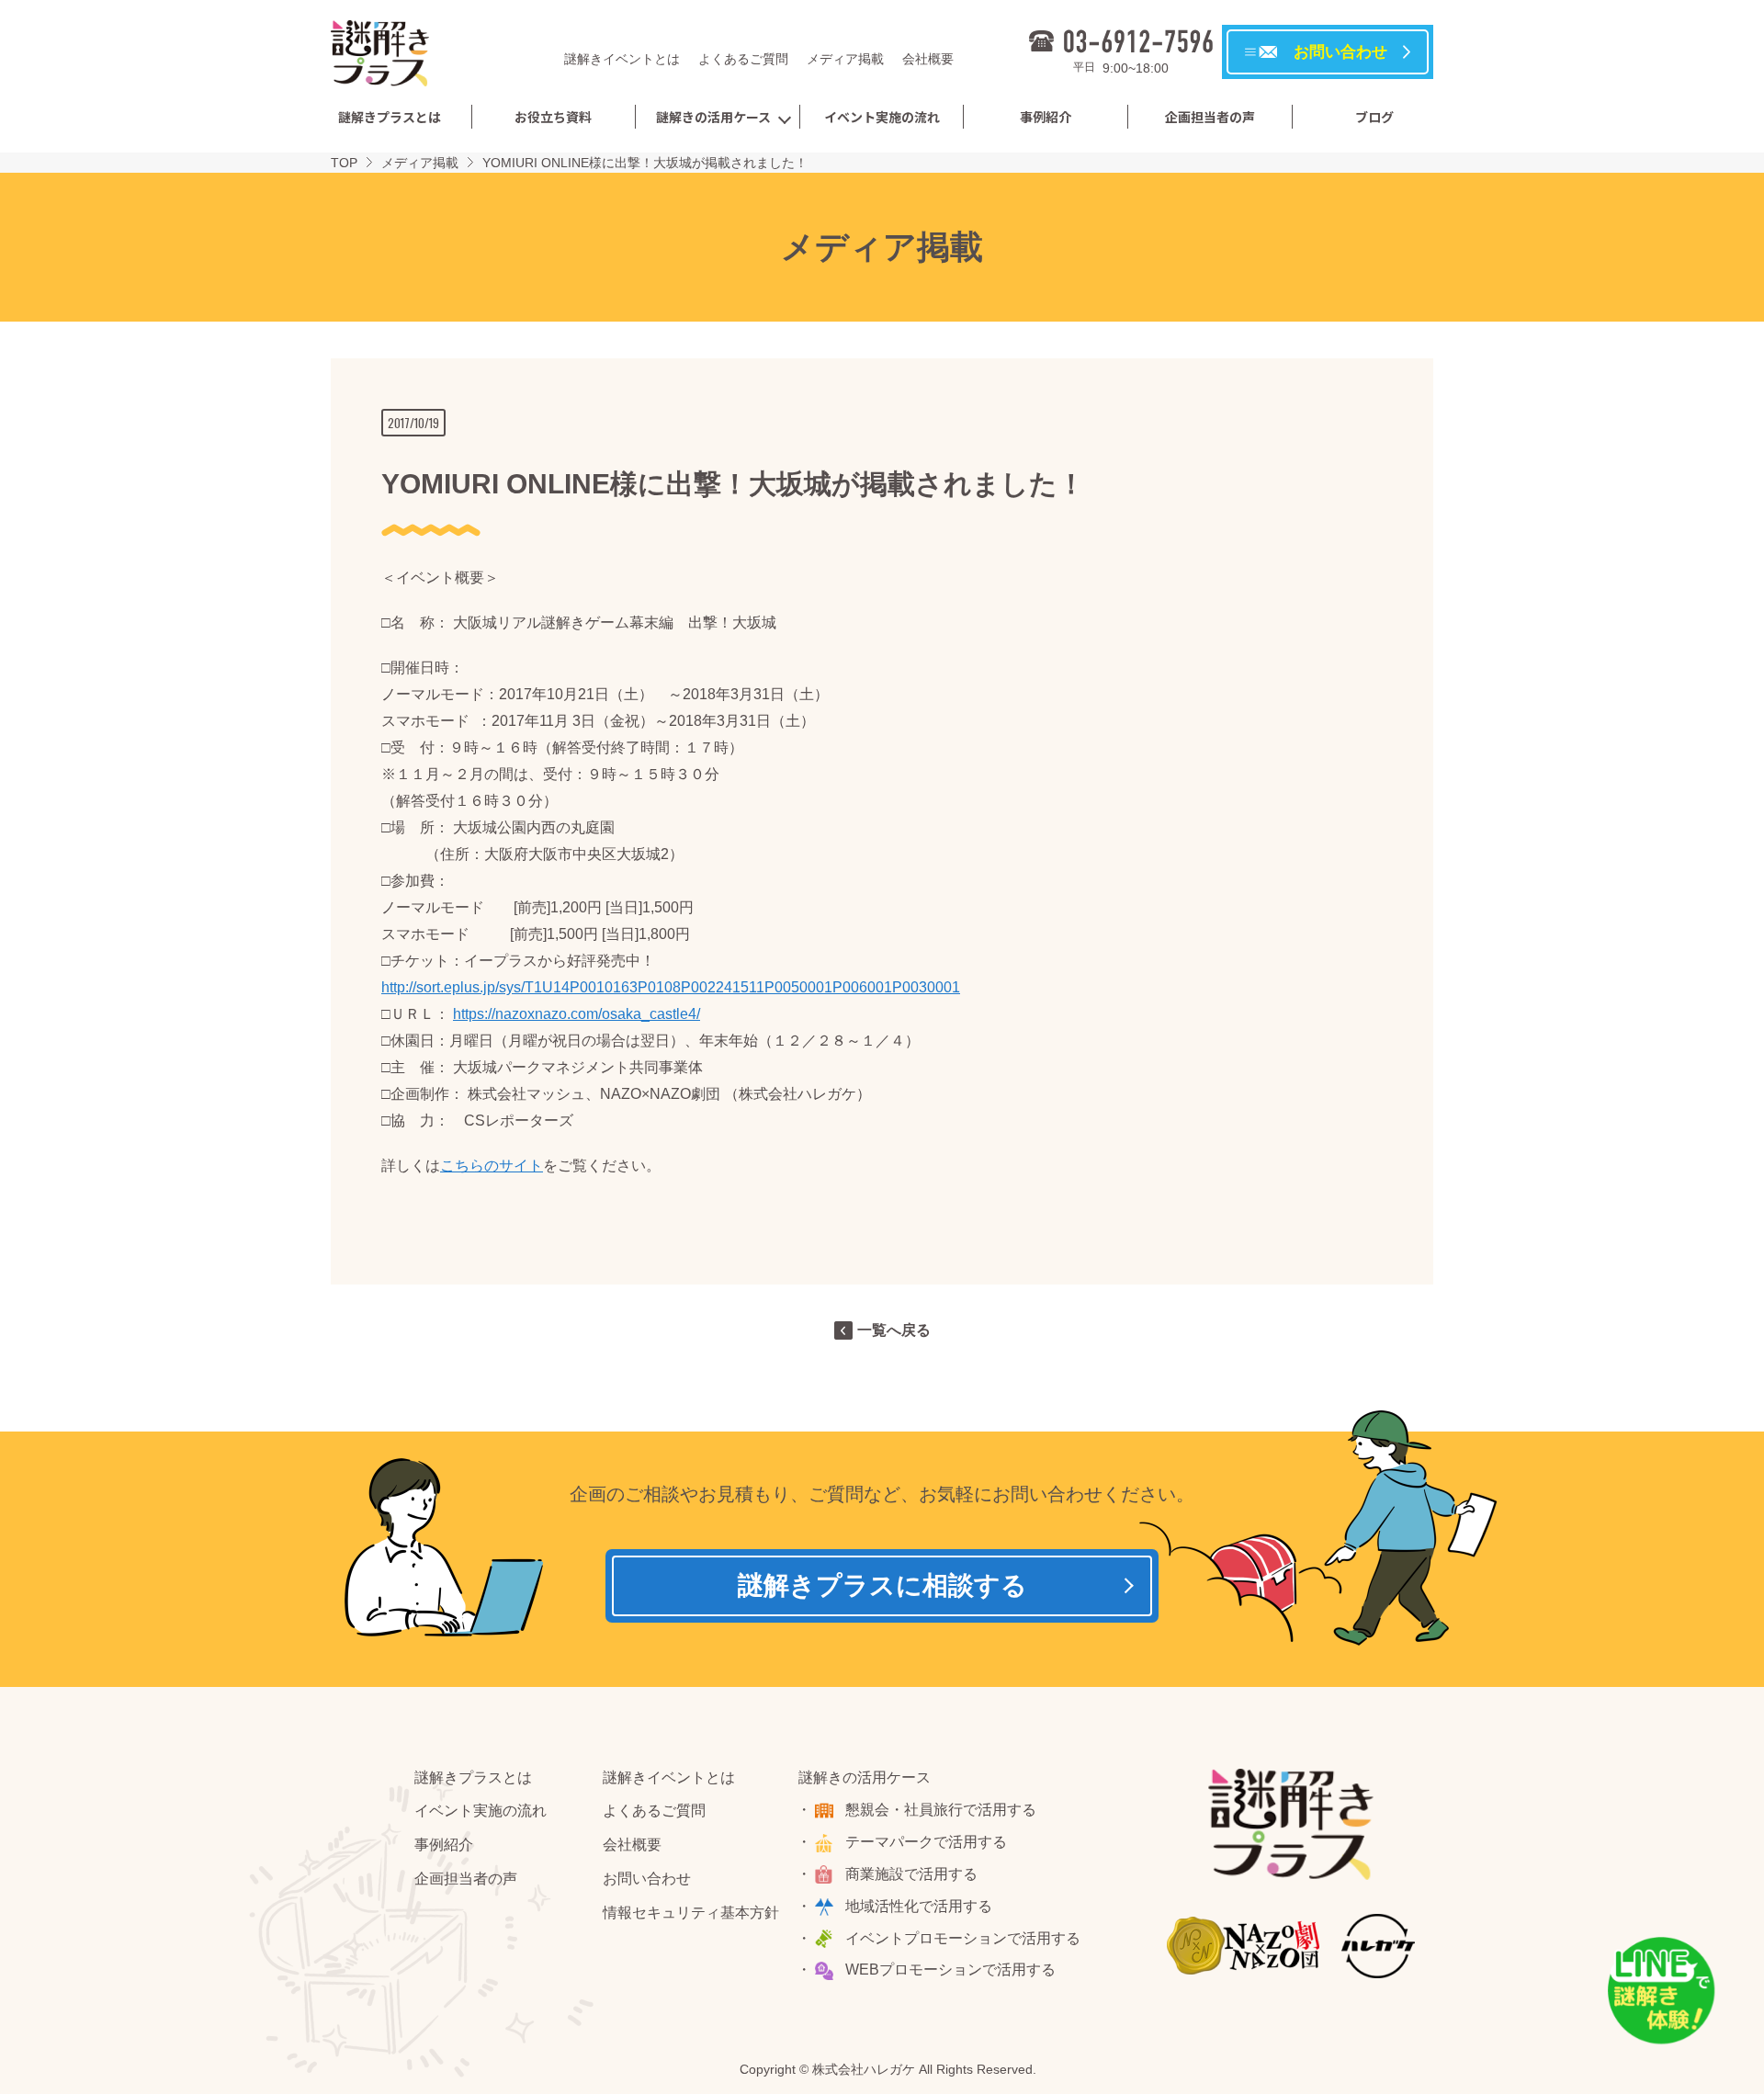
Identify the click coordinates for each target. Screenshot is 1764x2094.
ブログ (1374, 117)
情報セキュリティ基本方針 (691, 1913)
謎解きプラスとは (390, 117)
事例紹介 (1046, 117)
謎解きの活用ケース (713, 117)
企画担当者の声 (1210, 117)
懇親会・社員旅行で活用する (941, 1810)
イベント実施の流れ (882, 117)
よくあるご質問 (743, 59)
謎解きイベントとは (622, 59)
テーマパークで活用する (926, 1842)
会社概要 (928, 59)
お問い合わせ (647, 1879)
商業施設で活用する (911, 1874)
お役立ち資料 (553, 117)
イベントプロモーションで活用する (963, 1938)
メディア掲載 (845, 59)
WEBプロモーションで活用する (950, 1969)
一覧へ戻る (894, 1330)
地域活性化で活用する (919, 1906)
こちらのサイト (492, 1166)
